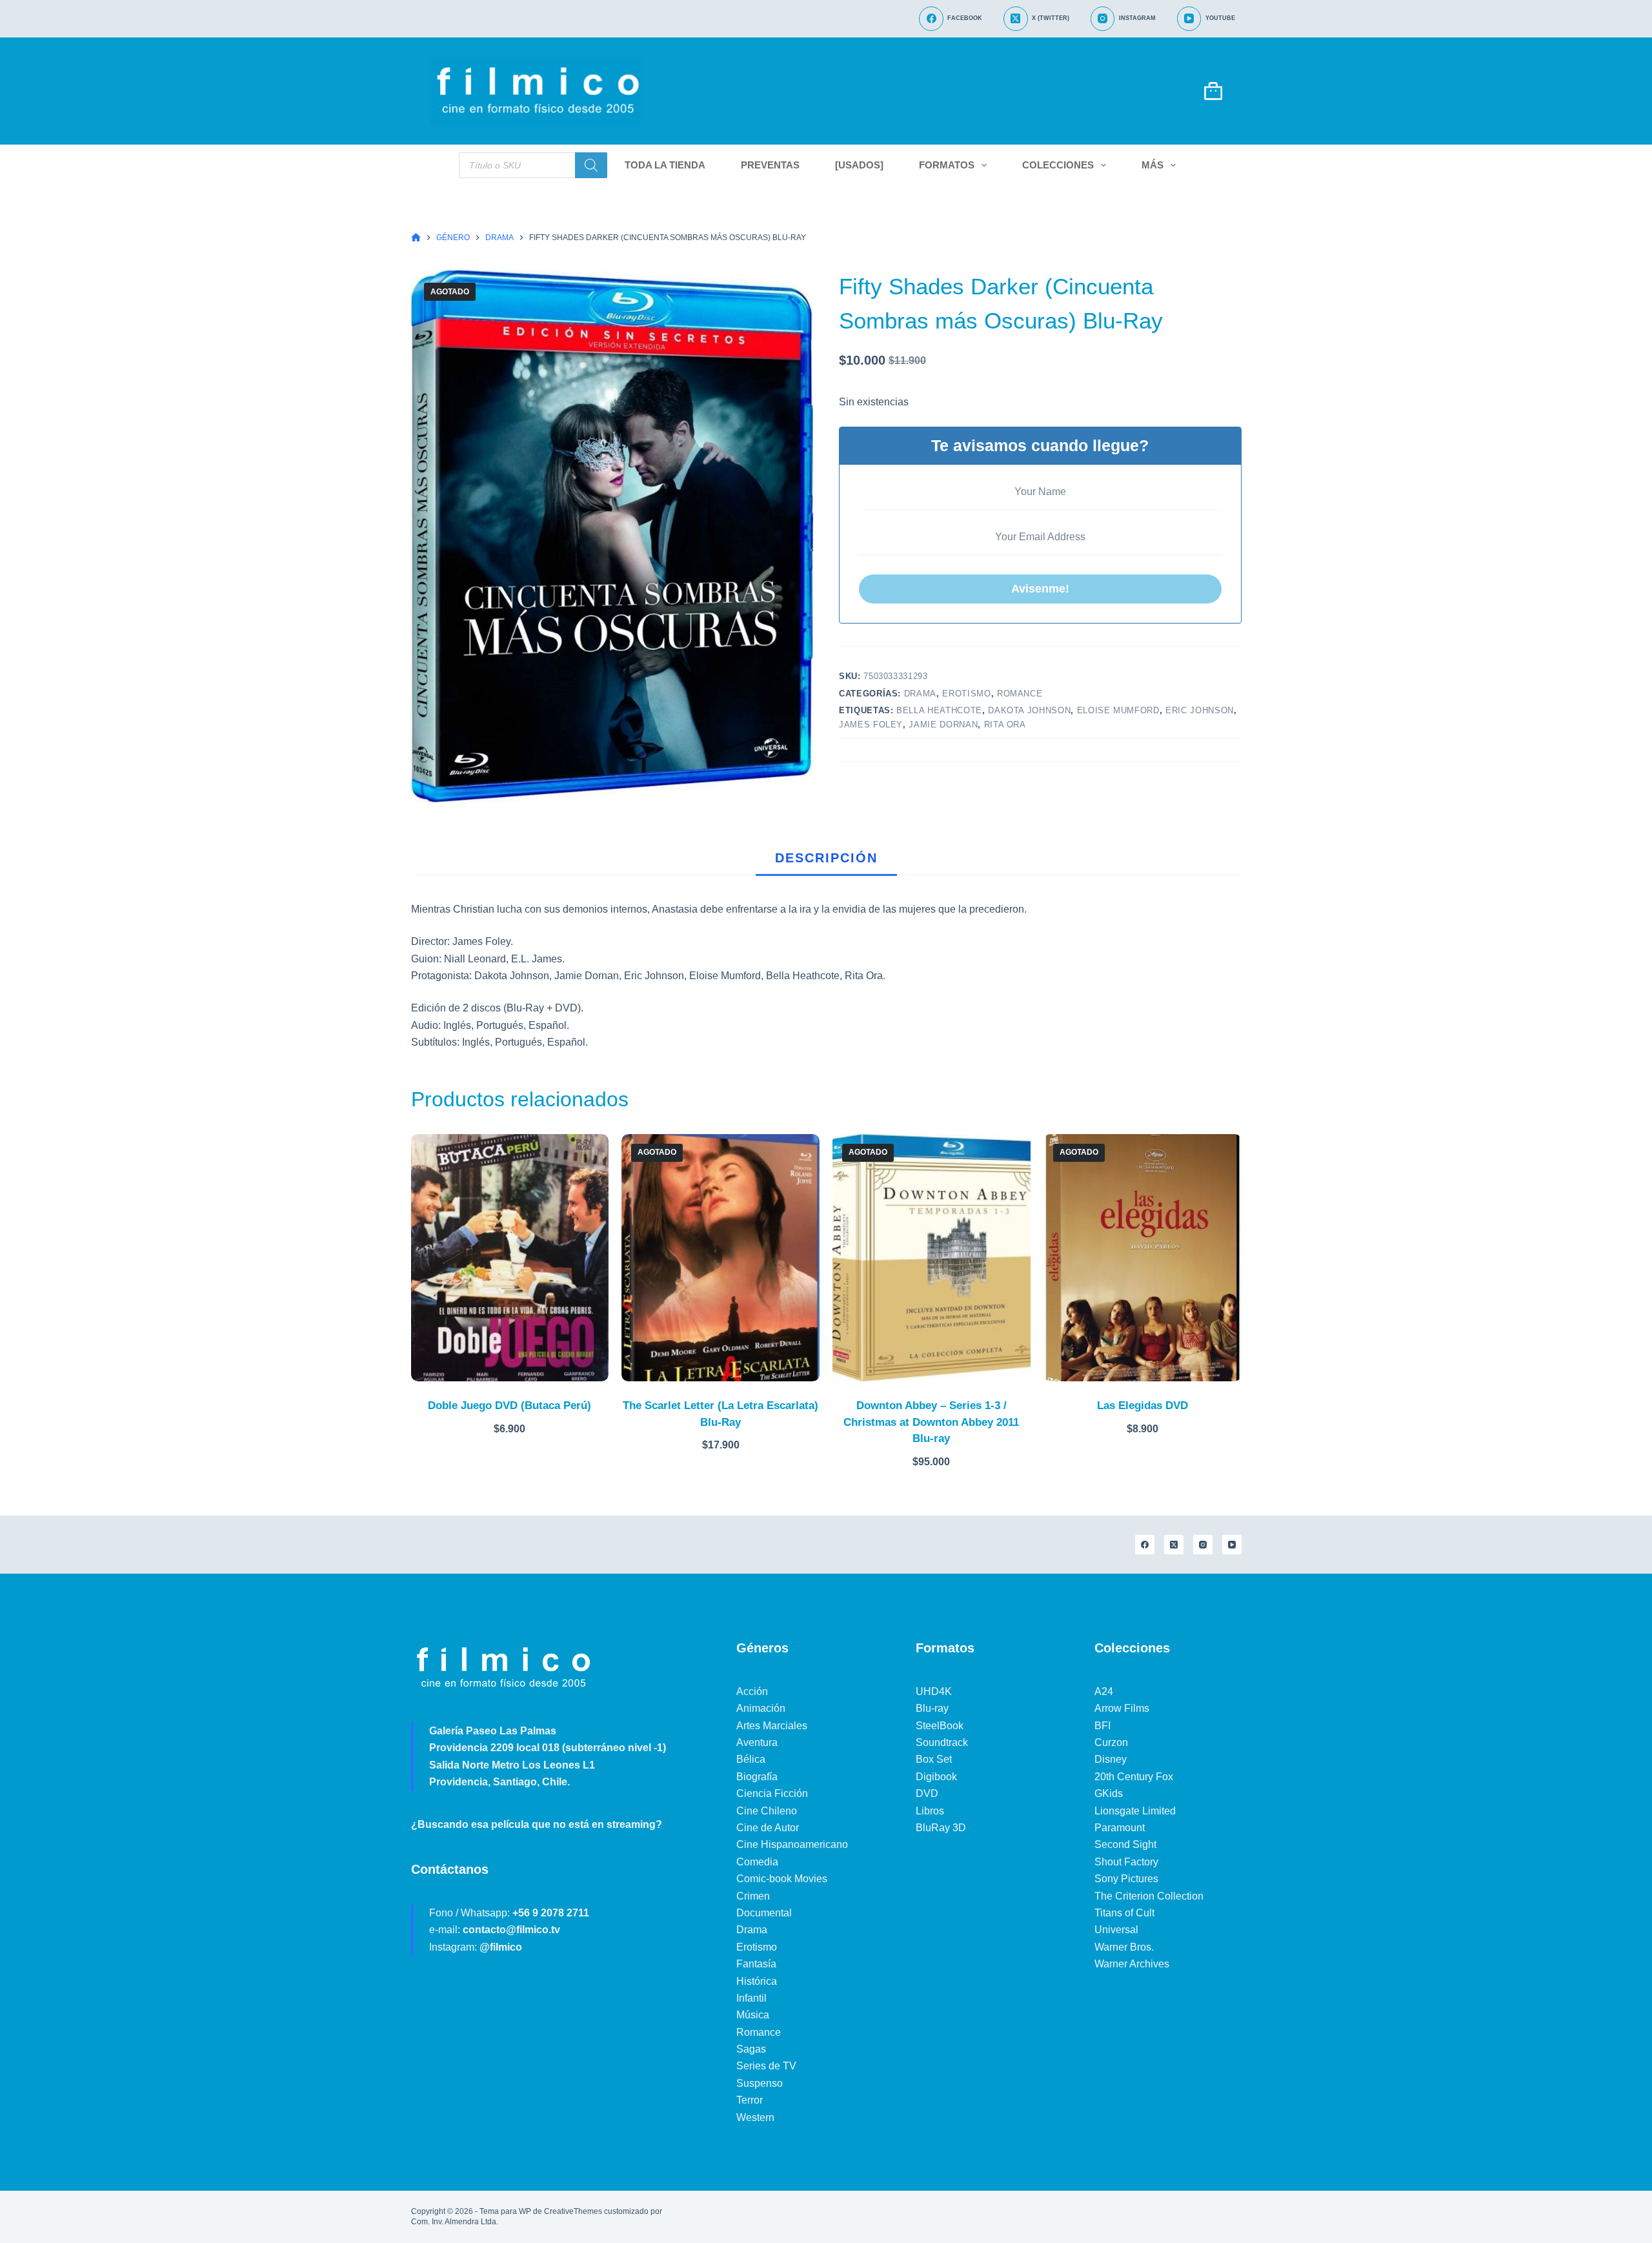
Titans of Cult (1124, 1913)
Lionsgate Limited (1135, 1811)
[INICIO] (416, 238)
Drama (920, 694)
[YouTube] (1232, 1545)
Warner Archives (1132, 1964)
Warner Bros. (1124, 1947)
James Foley (871, 725)
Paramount (1120, 1828)
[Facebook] (1145, 1545)
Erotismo (966, 694)
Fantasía (756, 1964)
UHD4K (934, 1691)
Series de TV (766, 2066)
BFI (1103, 1726)
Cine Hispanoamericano (792, 1844)
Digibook (936, 1777)
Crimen (753, 1896)
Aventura (757, 1742)
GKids (1109, 1793)
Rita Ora (1005, 725)
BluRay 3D (941, 1828)
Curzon (1111, 1742)
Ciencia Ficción (772, 1793)
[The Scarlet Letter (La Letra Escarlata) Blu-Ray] (720, 1258)
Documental (764, 1913)
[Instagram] (1203, 1545)
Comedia (757, 1862)
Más (1153, 165)
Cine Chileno (767, 1811)
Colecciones (1058, 165)
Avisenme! (1040, 589)
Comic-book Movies (782, 1879)
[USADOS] (859, 165)
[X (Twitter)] (1174, 1545)
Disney (1111, 1759)
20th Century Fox (1134, 1777)
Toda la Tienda (665, 165)
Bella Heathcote (939, 710)
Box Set (934, 1759)
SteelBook (940, 1726)
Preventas (770, 165)
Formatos (947, 165)
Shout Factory (1126, 1862)
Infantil (751, 1998)
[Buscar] (591, 165)
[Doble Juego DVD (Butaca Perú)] (510, 1258)
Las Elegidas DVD (1143, 1406)
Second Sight (1125, 1844)
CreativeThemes (573, 2211)
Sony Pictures (1126, 1879)
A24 (1104, 1691)
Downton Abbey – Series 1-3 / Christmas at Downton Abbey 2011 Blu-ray (931, 1422)
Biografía (757, 1777)
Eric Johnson (1200, 710)
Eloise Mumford (1118, 710)
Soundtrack (942, 1742)
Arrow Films (1122, 1708)
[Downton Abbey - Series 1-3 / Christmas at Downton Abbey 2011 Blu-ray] (932, 1258)
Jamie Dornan (943, 725)
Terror (750, 2100)
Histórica (757, 1981)
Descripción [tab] (826, 858)
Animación (761, 1708)
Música (753, 2015)
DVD (927, 1793)
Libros (930, 1811)
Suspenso (760, 2083)
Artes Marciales (772, 1726)
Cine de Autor (768, 1828)
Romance (1020, 694)
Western (755, 2117)
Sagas (751, 2049)
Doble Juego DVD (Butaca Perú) (509, 1406)
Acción (752, 1691)
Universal (1116, 1930)
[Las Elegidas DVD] (1143, 1258)
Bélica (751, 1759)
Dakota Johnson (1029, 710)
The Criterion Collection (1149, 1896)
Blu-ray (932, 1708)
